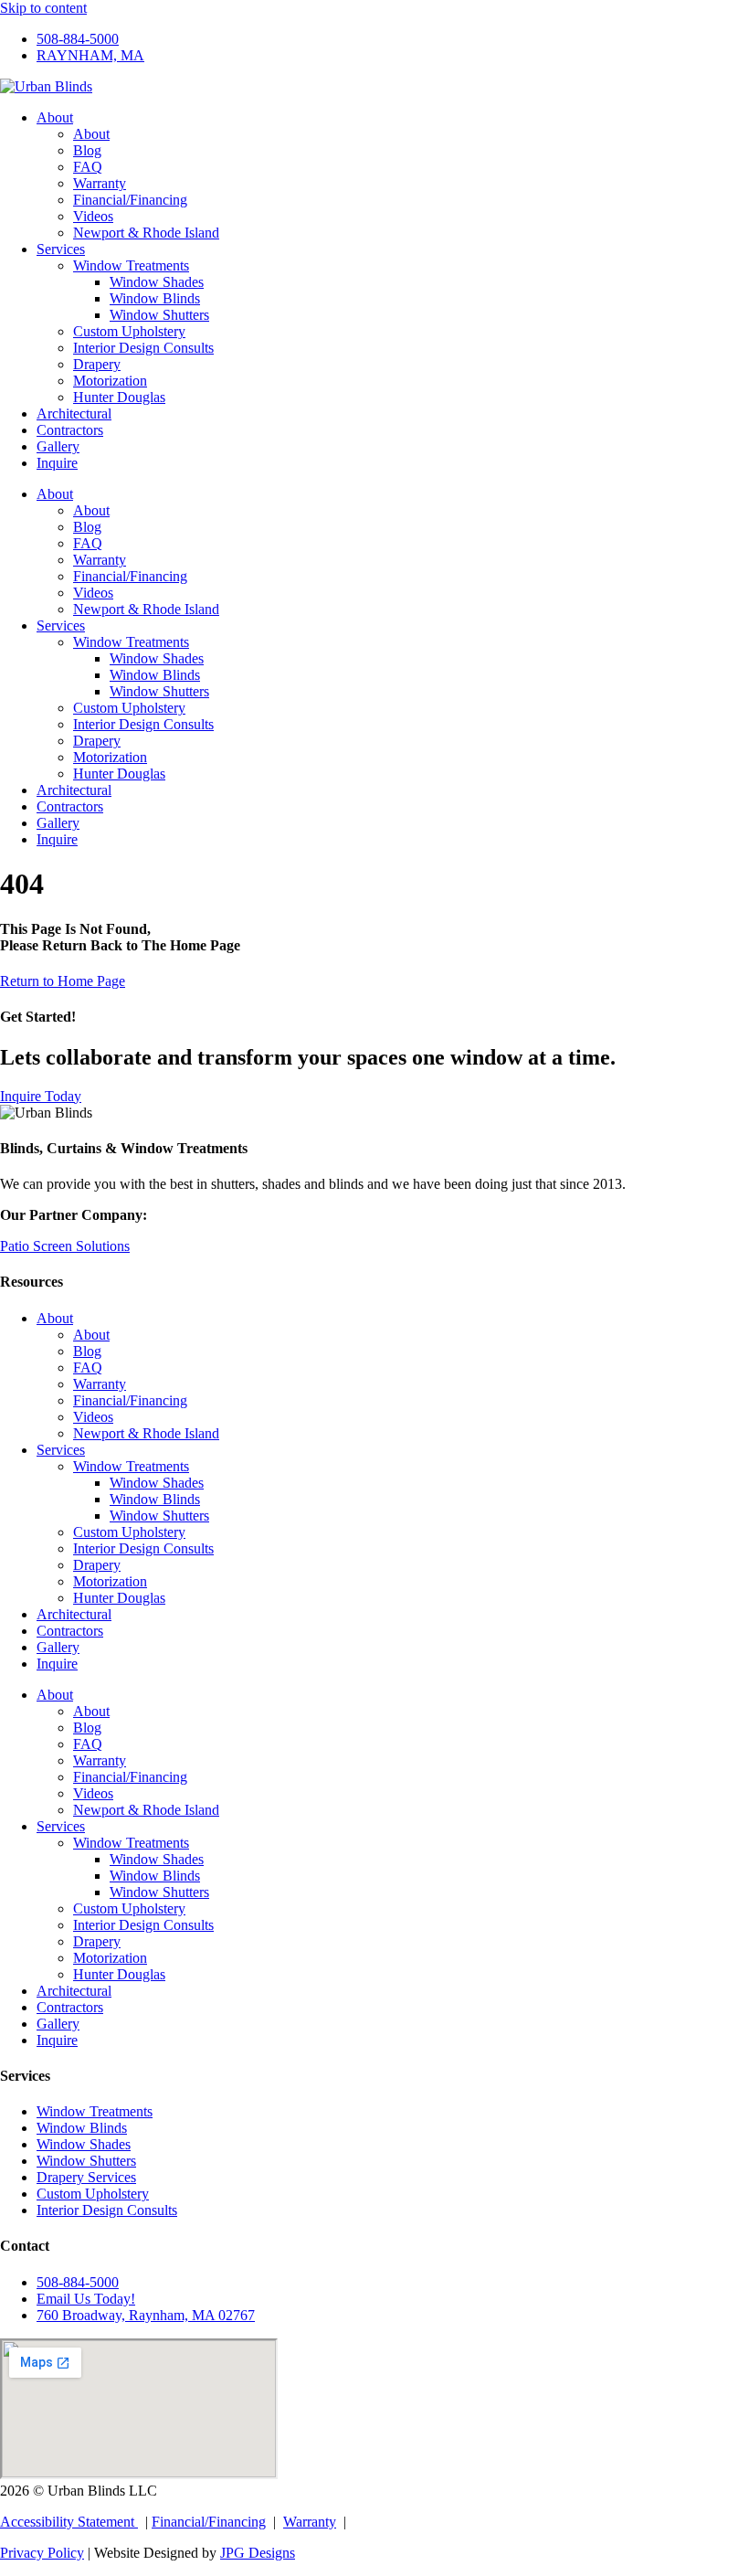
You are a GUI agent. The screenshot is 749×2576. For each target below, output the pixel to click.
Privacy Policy (42, 2553)
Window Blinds (155, 298)
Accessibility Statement (69, 2522)
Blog (87, 150)
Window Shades (157, 282)
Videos (93, 216)
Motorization (110, 381)
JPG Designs (258, 2553)
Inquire (57, 463)
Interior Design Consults (143, 348)
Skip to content (43, 8)
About (55, 117)
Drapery (97, 364)
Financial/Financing (130, 200)
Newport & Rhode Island (146, 233)
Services (61, 249)
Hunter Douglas (119, 397)
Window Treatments (131, 265)
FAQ (88, 167)
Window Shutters (159, 315)
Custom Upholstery (129, 331)
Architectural (74, 413)
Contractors (70, 430)
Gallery (58, 446)
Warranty (100, 183)
